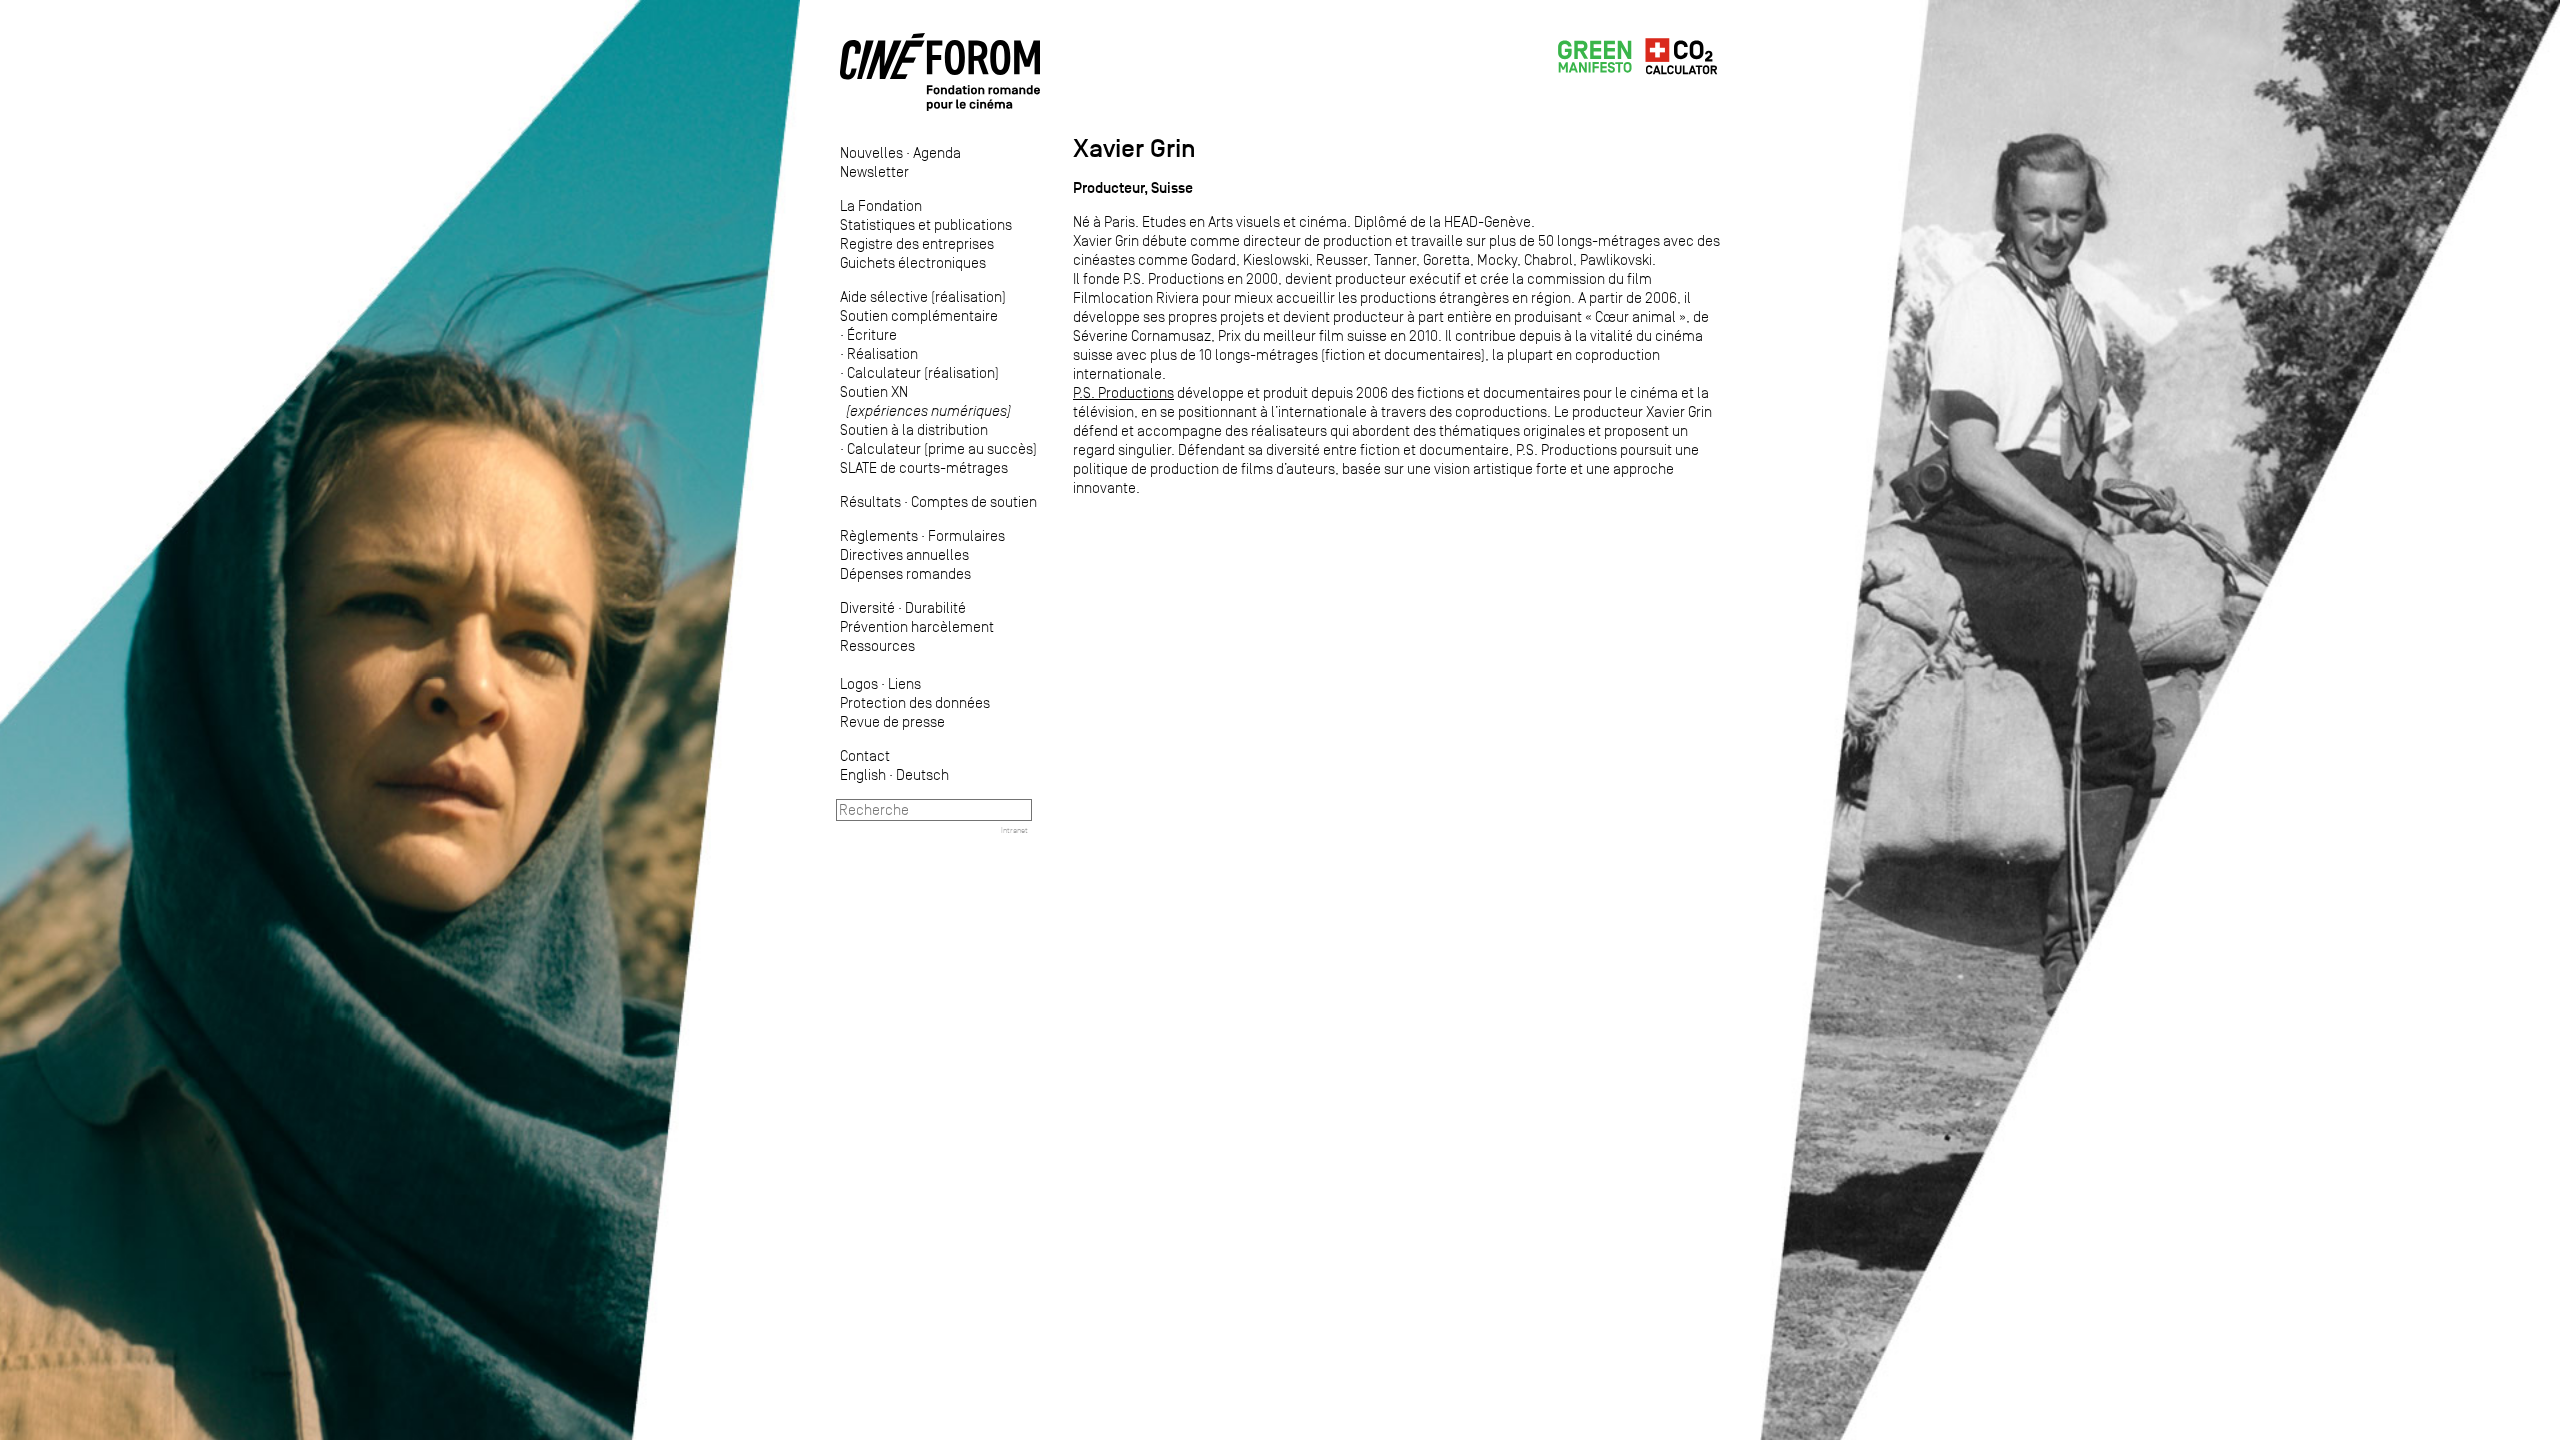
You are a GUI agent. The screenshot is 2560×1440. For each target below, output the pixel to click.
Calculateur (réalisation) (923, 372)
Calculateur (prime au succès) (942, 448)
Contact (865, 755)
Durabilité (935, 607)
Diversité (867, 607)
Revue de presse (892, 721)
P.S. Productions (1123, 392)
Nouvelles (871, 152)
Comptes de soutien (974, 501)
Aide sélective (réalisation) (923, 296)
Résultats (870, 501)
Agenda (937, 152)
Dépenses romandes (905, 573)
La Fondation (881, 205)
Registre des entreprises (917, 243)
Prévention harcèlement (917, 626)
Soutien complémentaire (919, 315)
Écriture (872, 334)
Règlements (879, 535)
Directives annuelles (904, 554)
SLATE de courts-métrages (924, 467)
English (863, 774)
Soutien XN (925, 401)
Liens (904, 683)
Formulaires (966, 535)
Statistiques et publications (926, 224)
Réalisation (882, 353)
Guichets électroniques (913, 262)
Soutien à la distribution (914, 429)
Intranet (1014, 830)
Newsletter (874, 171)
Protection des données (915, 702)
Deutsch (922, 774)
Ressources (877, 645)
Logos (859, 683)
